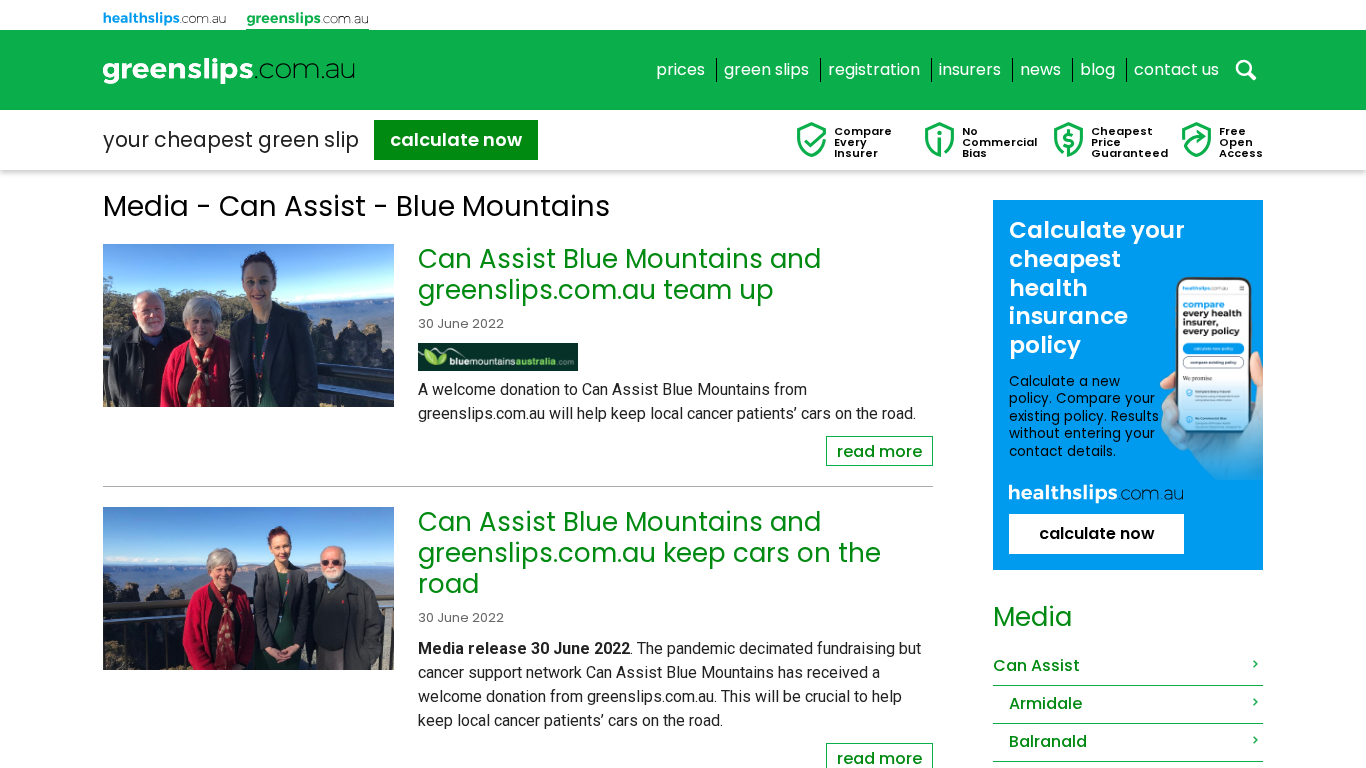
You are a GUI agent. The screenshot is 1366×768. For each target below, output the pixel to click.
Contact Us (1176, 70)
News (1040, 70)
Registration (874, 70)
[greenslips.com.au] (229, 70)
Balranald (1048, 741)
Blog (1097, 70)
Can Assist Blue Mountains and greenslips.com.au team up (619, 274)
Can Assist (1036, 665)
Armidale (1045, 703)
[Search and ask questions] (1246, 70)
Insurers (970, 70)
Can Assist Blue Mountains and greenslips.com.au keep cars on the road (649, 553)
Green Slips (766, 70)
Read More (879, 451)
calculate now (456, 139)
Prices (680, 70)
